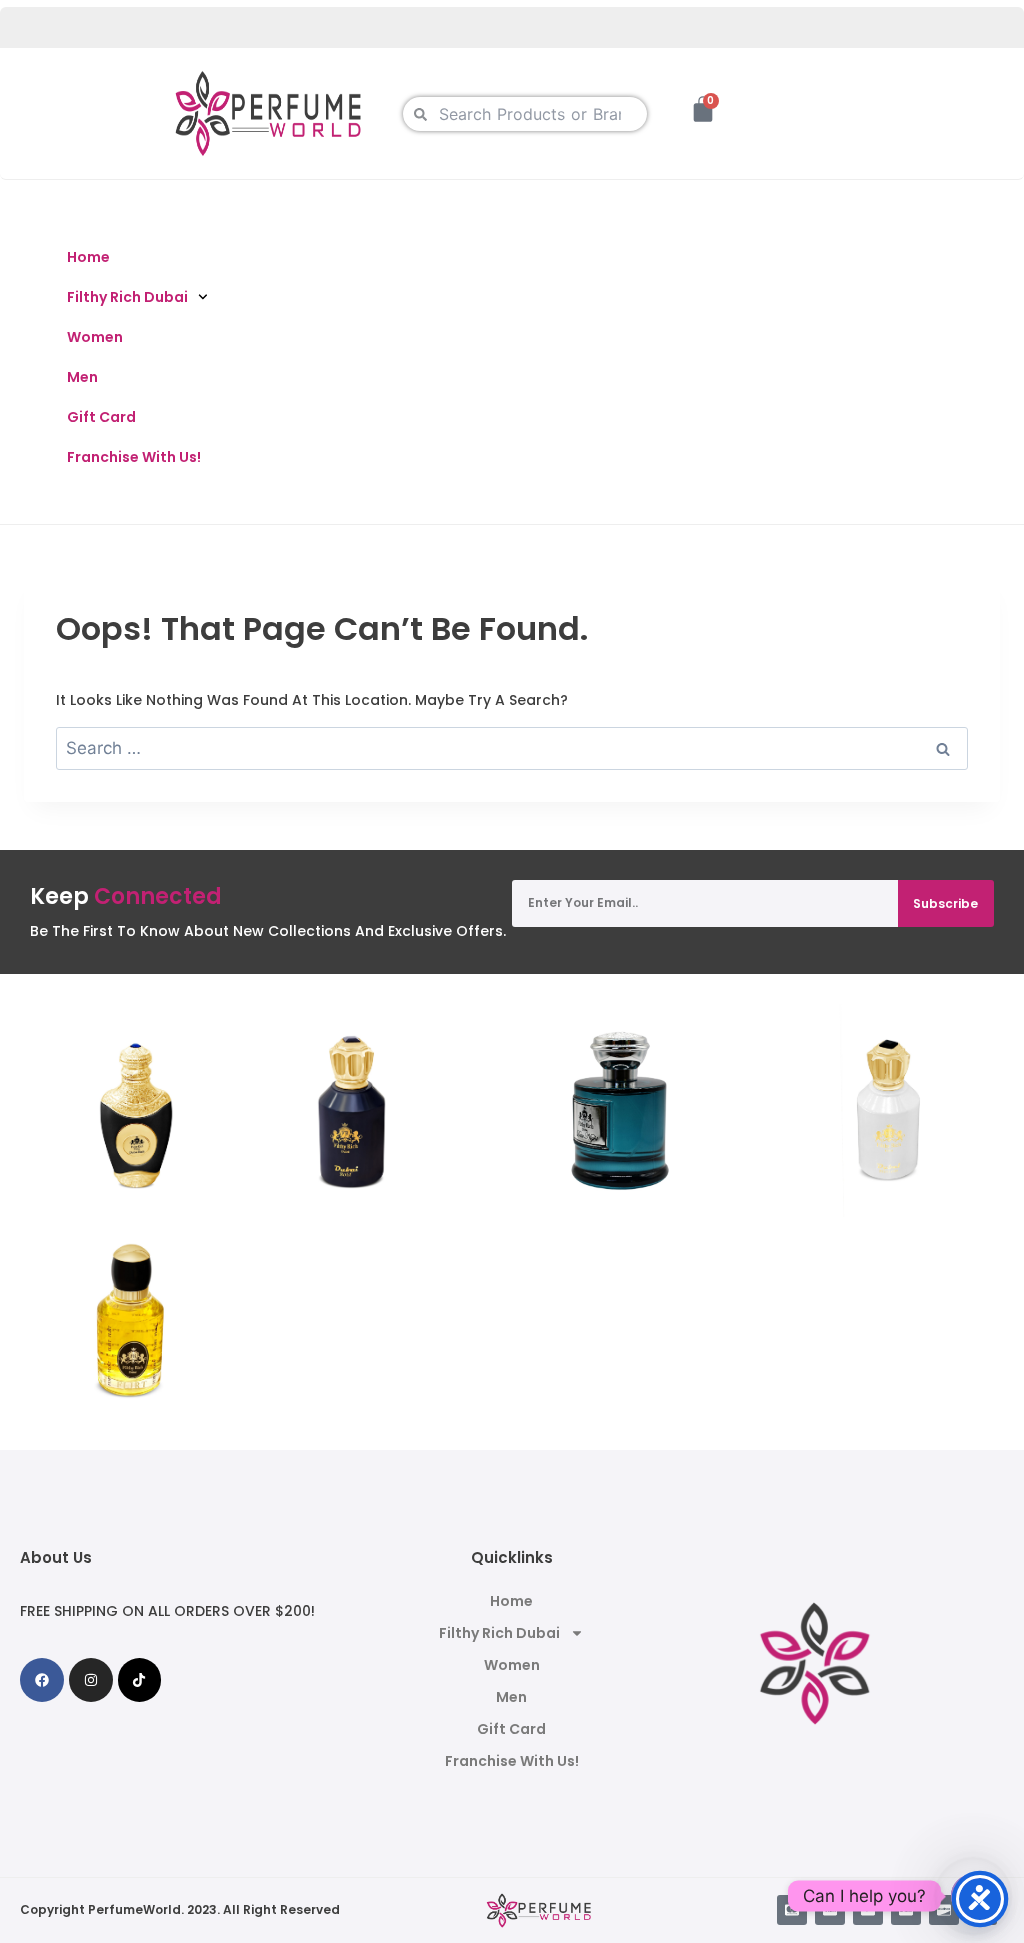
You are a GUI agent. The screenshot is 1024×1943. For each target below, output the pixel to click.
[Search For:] (512, 749)
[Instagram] (91, 1680)
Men (82, 377)
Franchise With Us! (134, 457)
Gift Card (101, 417)
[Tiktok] (140, 1680)
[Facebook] (42, 1680)
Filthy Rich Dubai (127, 297)
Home (88, 257)
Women (95, 337)
